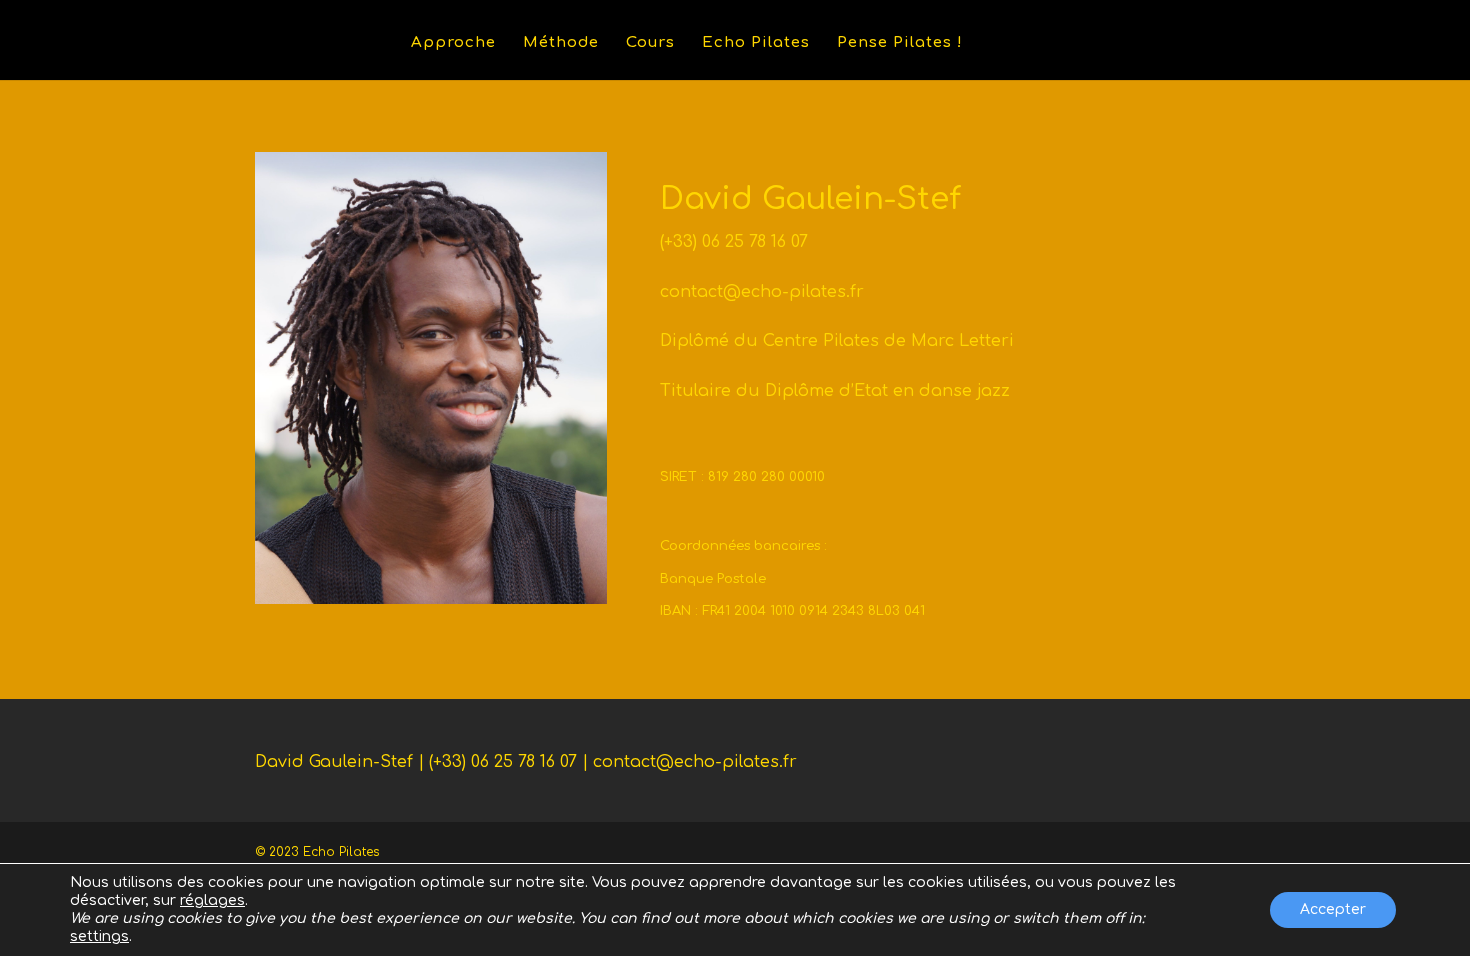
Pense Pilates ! (900, 43)
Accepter (1333, 909)
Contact (1024, 43)
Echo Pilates (756, 43)
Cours (650, 43)
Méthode (561, 43)
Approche (453, 43)
